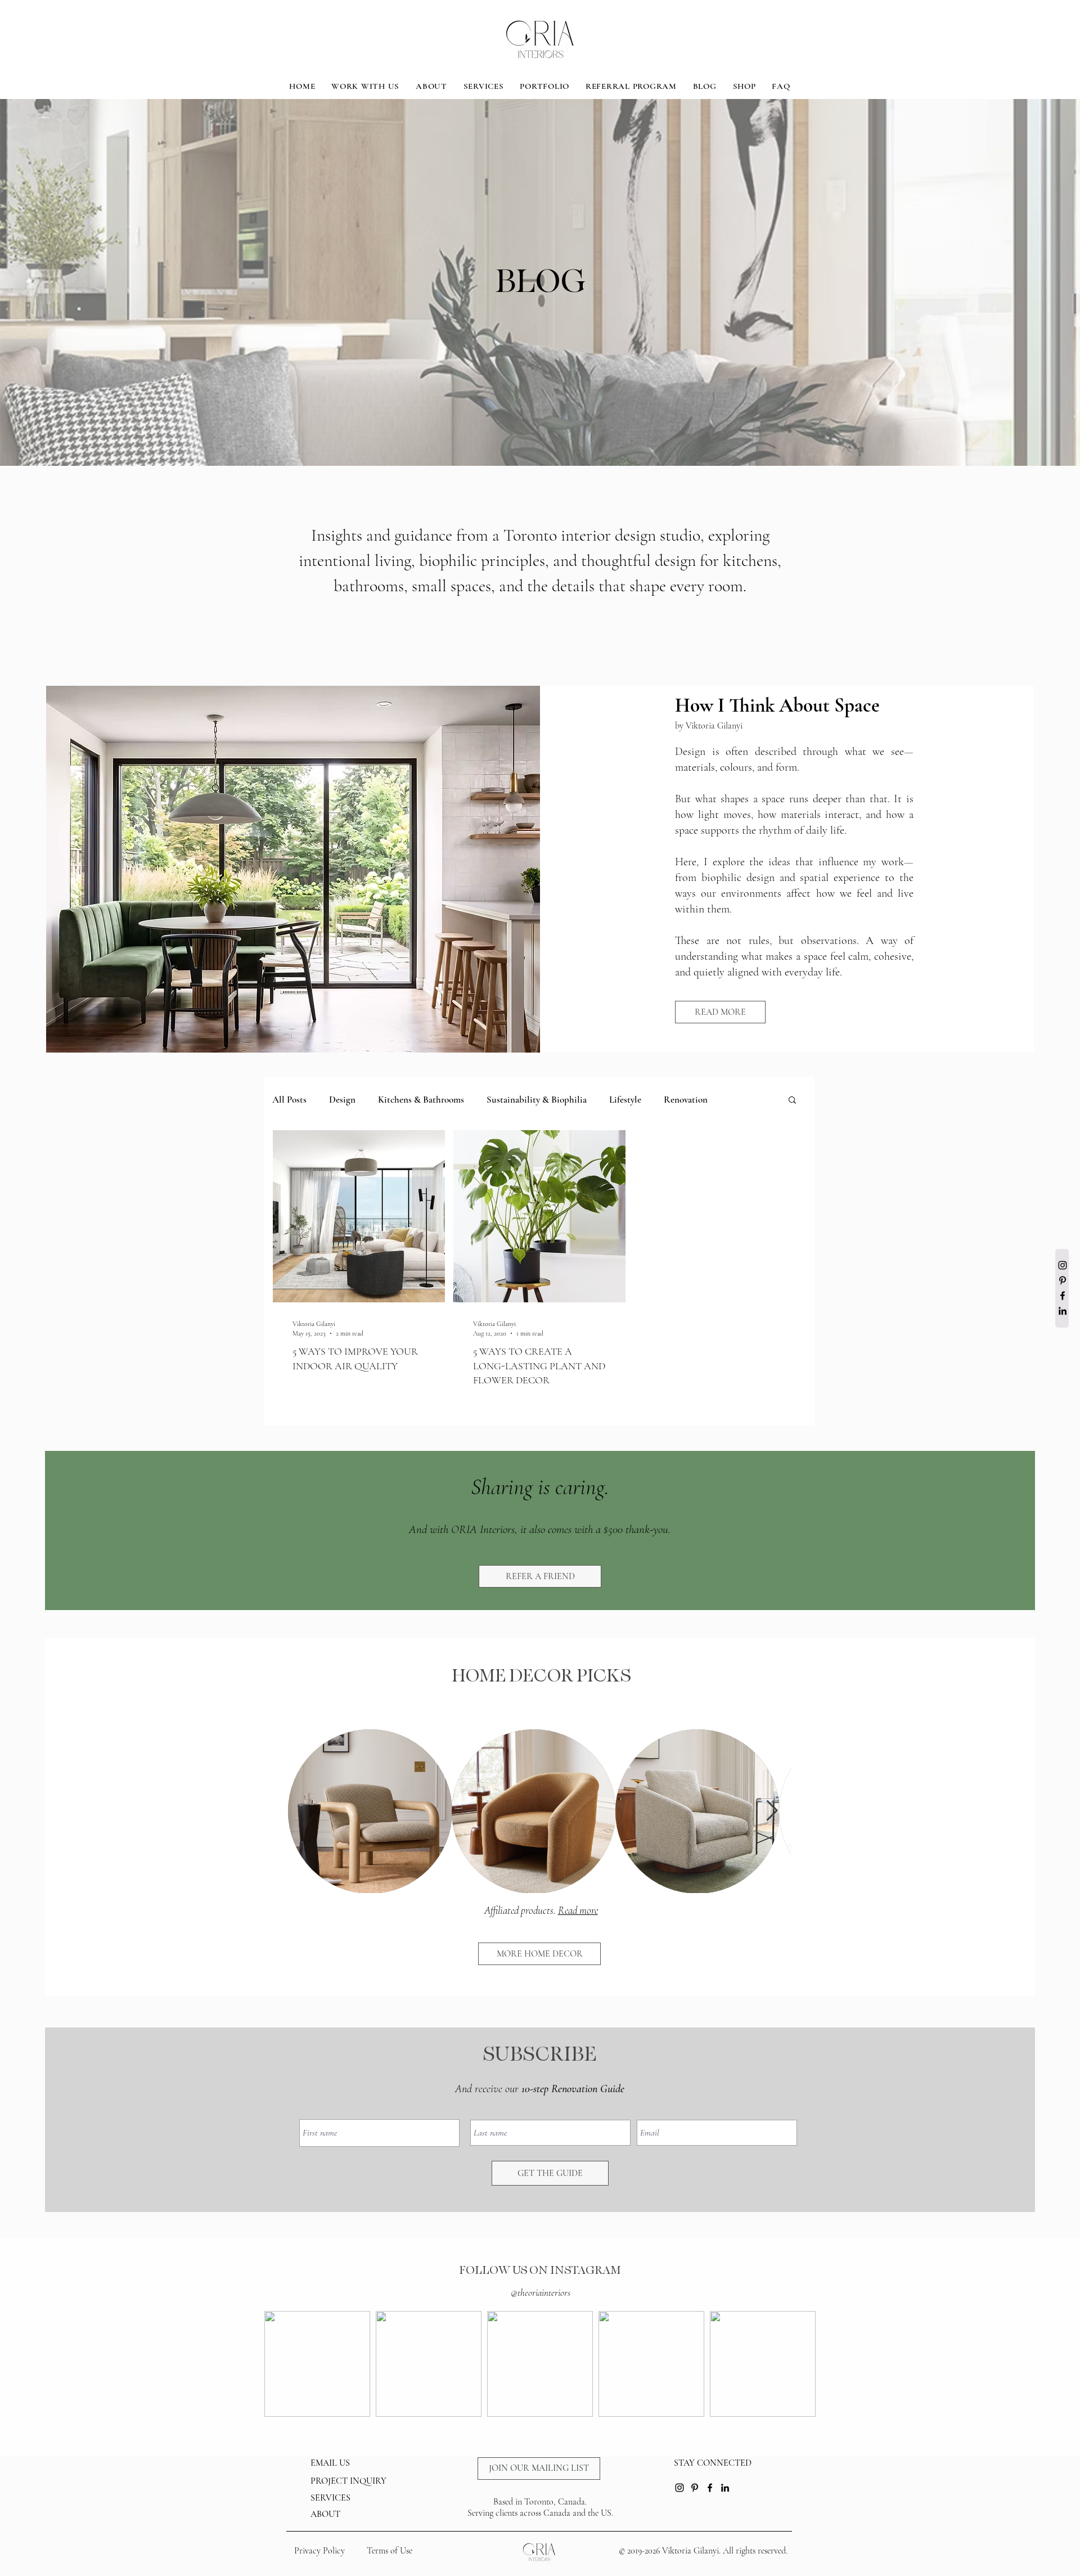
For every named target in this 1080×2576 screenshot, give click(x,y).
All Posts (289, 1100)
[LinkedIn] (1063, 1311)
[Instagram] (1063, 1265)
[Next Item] (772, 1811)
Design (342, 1100)
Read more (578, 1910)
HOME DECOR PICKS (541, 1676)
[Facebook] (1063, 1296)
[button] (792, 1101)
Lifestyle (625, 1100)
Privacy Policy (319, 2551)
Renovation (686, 1100)
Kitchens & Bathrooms (421, 1100)
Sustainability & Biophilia (537, 1100)
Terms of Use (390, 2551)
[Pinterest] (1063, 1280)
